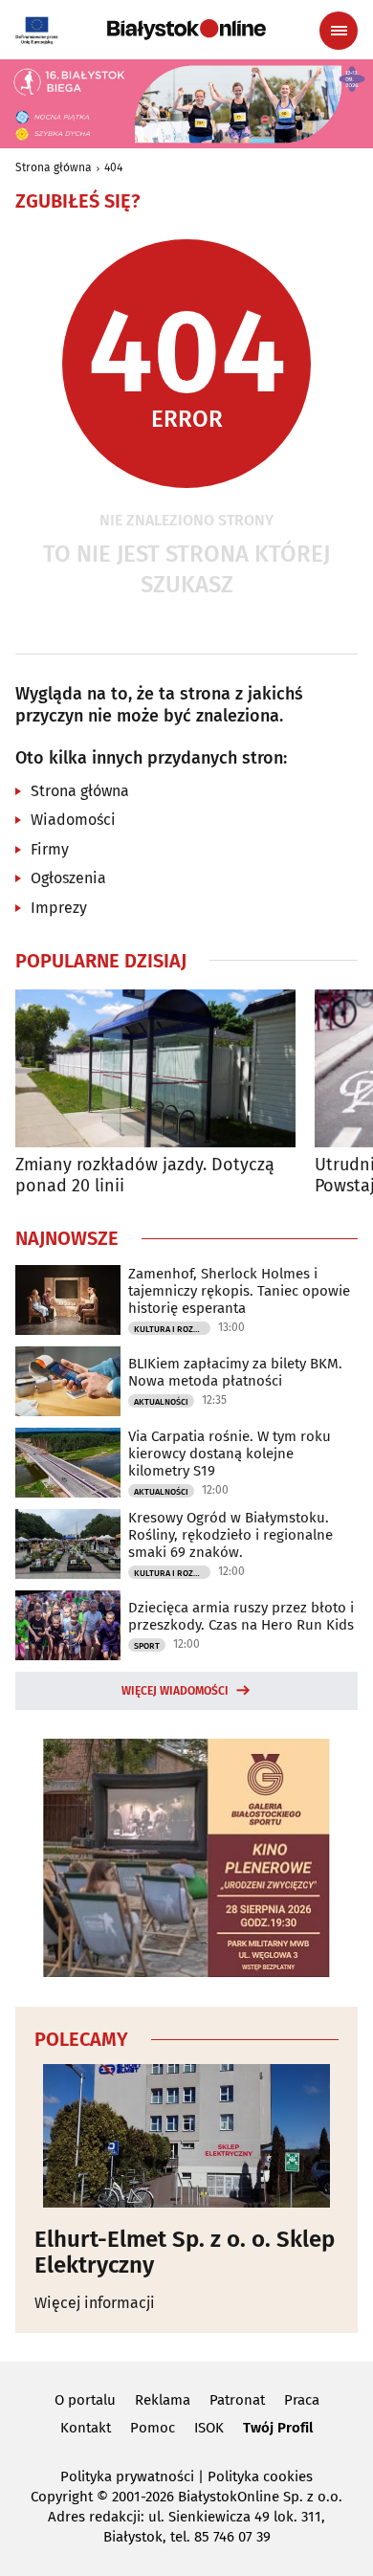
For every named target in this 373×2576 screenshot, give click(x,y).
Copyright (62, 2497)
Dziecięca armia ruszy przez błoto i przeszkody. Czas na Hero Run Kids (241, 1616)
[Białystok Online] (186, 30)
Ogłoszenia (68, 878)
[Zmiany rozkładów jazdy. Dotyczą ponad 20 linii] (155, 1068)
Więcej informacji (95, 2303)
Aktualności (161, 1402)
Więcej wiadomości (175, 1691)
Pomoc (153, 2428)
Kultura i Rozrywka (172, 1329)
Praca (302, 2400)
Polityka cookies (260, 2476)
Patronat (237, 2400)
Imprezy (59, 908)
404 (113, 167)
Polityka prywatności (127, 2476)
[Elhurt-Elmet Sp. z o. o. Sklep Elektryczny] (186, 2136)
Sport (147, 1646)
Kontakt (86, 2428)
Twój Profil (278, 2428)
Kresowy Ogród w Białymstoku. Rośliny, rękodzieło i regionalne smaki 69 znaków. (230, 1535)
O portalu (85, 2400)
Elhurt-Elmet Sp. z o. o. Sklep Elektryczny (185, 2252)
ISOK (209, 2428)
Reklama (163, 2400)
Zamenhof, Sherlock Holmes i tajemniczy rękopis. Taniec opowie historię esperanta (239, 1291)
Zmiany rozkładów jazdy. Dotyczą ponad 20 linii (145, 1176)
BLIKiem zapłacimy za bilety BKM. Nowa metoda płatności (235, 1372)
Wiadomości (73, 820)
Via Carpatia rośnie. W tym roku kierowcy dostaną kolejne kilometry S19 (230, 1454)
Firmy (50, 849)
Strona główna (54, 167)
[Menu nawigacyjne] (339, 31)
